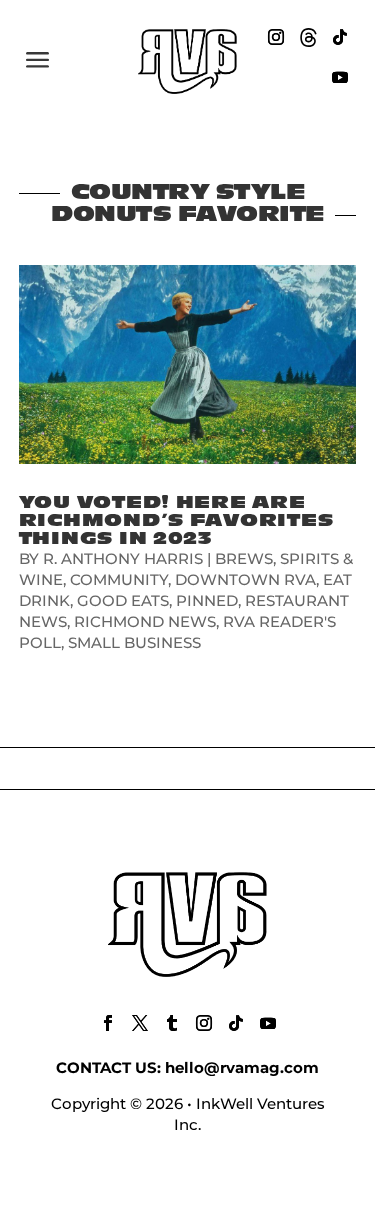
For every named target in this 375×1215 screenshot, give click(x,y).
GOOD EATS (123, 600)
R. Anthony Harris (123, 558)
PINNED (207, 600)
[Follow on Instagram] (276, 37)
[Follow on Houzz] (308, 37)
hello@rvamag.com (242, 1067)
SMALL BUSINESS (134, 642)
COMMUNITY (119, 579)
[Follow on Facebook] (108, 1023)
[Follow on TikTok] (340, 37)
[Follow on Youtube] (340, 77)
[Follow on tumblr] (172, 1023)
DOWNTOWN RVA (245, 579)
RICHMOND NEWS (145, 621)
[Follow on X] (140, 1023)
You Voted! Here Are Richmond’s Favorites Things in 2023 (176, 520)
